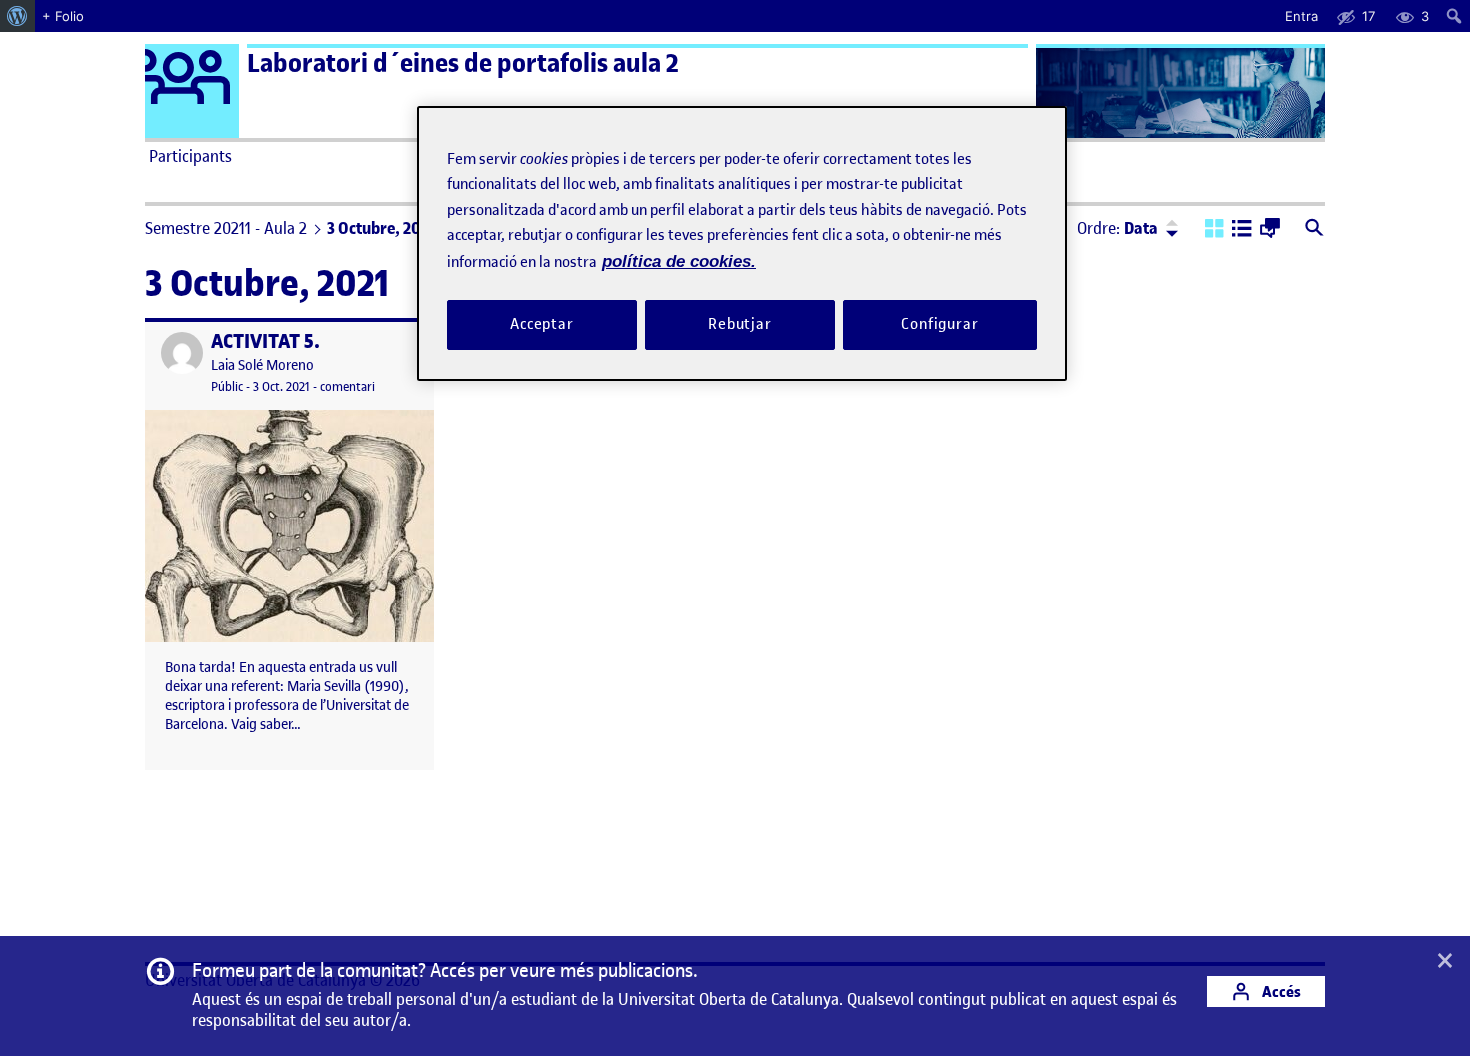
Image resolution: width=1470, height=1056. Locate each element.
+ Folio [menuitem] (63, 16)
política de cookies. (679, 261)
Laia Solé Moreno (262, 365)
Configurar (940, 324)
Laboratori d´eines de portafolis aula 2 (463, 63)
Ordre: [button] (1117, 228)
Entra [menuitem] (1301, 16)
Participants (190, 156)
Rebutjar (740, 324)
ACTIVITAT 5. (265, 341)
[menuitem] (17, 16)
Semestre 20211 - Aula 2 (226, 228)
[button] (1214, 230)
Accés (1280, 991)
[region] (742, 243)
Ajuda (961, 156)
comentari (347, 386)
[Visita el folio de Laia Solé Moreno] (182, 353)
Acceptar (542, 324)
